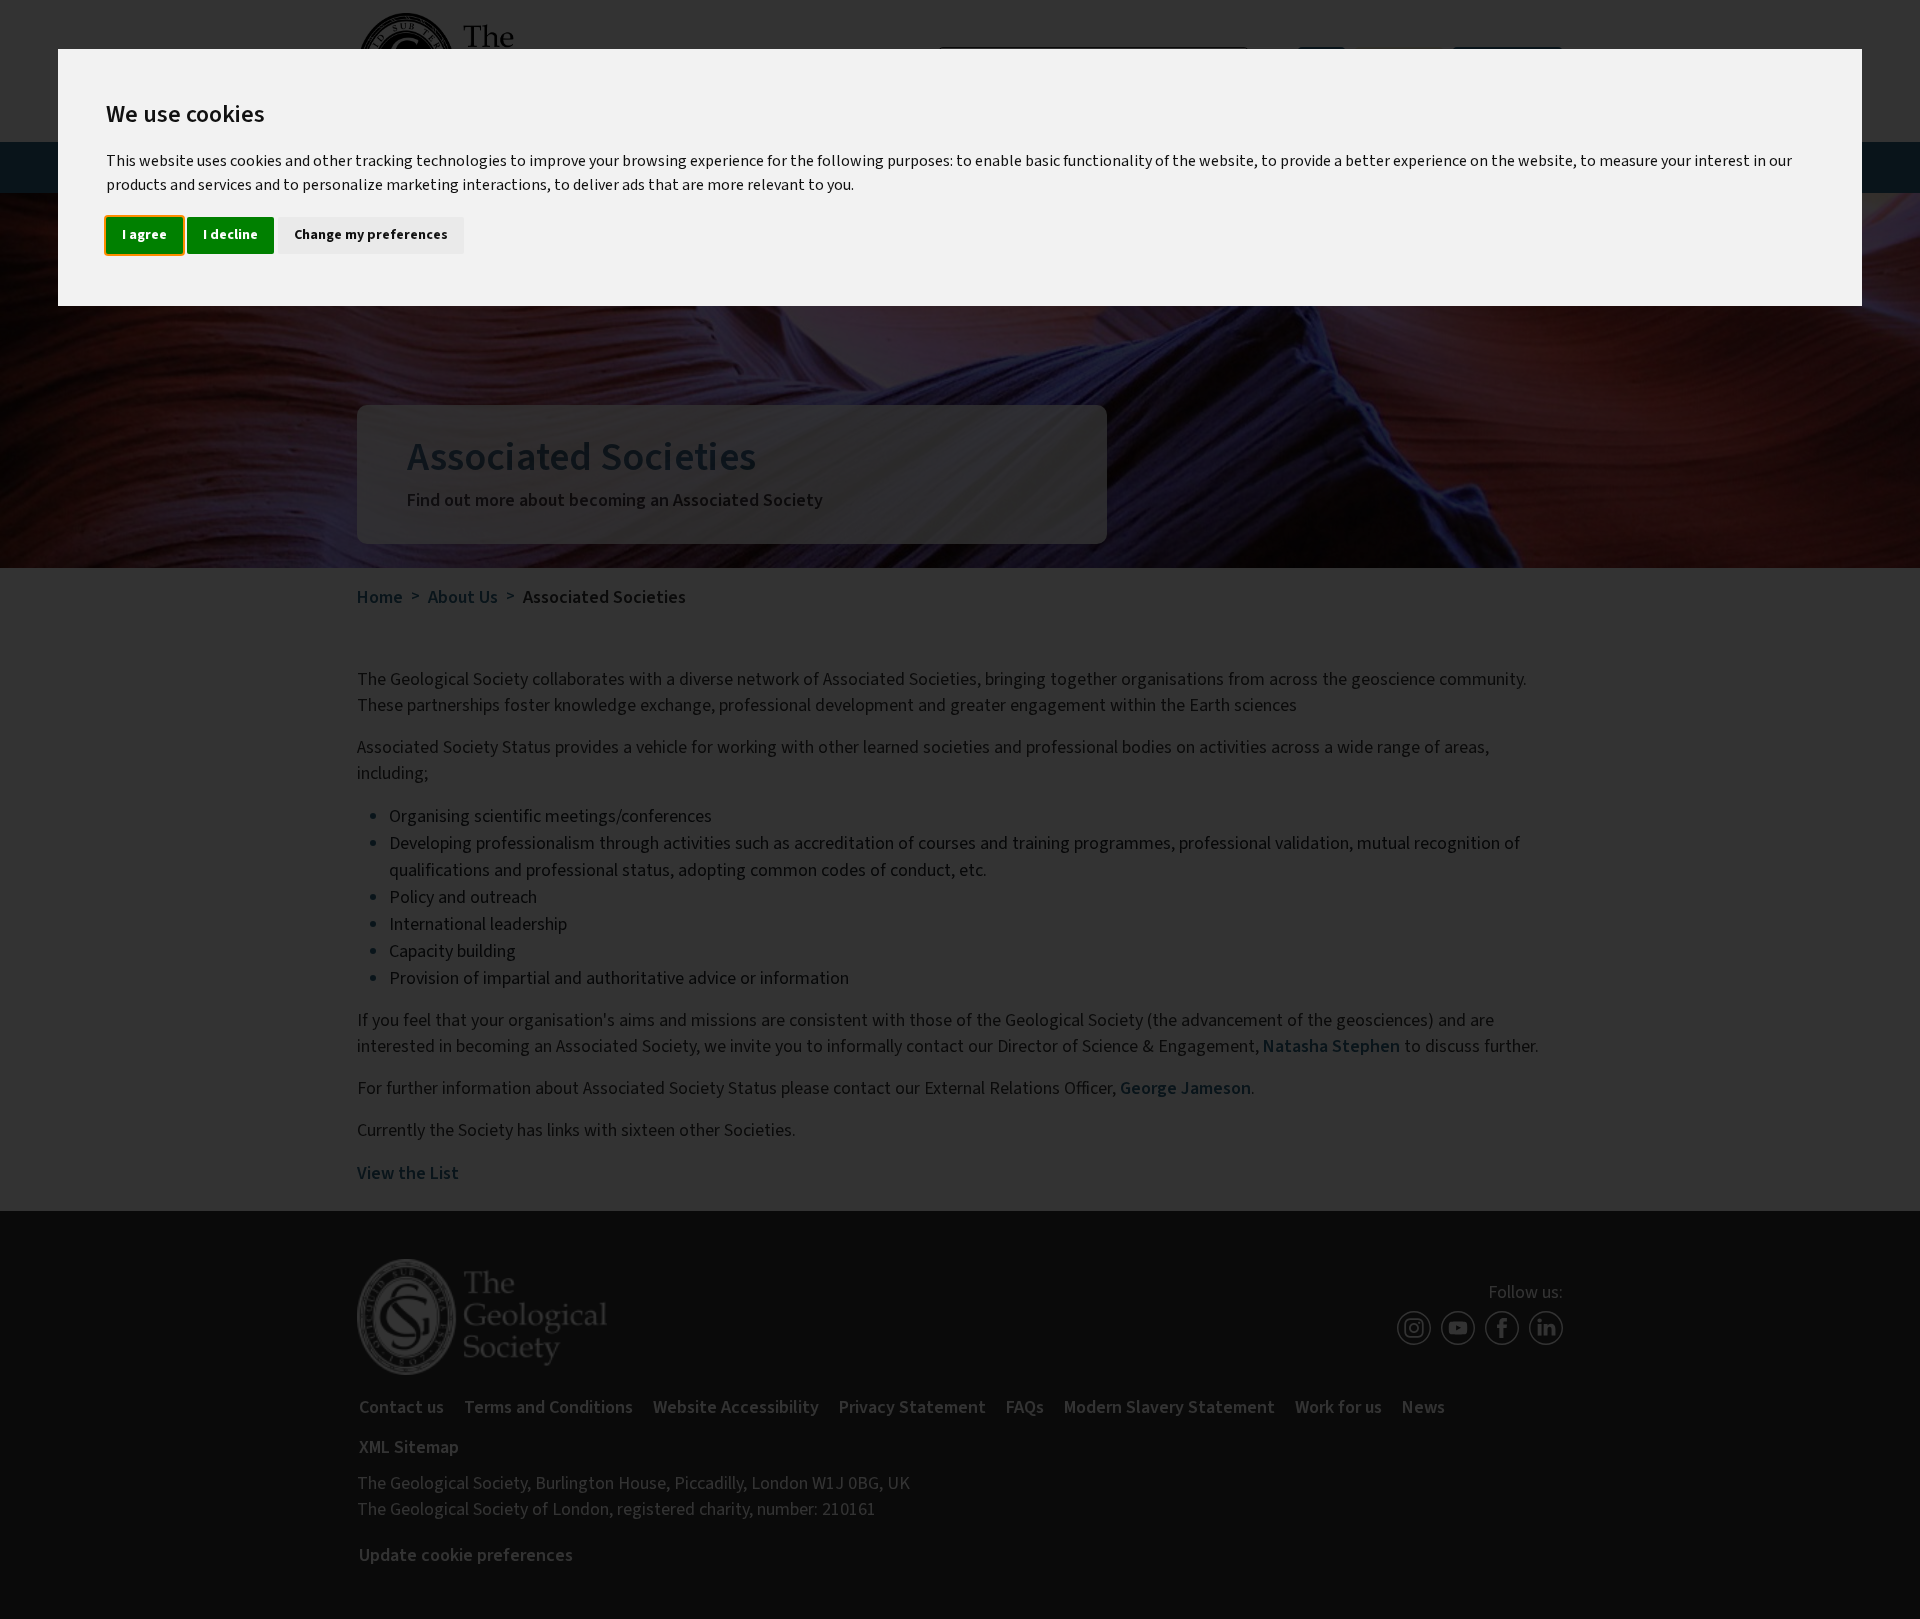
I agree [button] (144, 235)
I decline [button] (230, 235)
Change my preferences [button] (371, 235)
